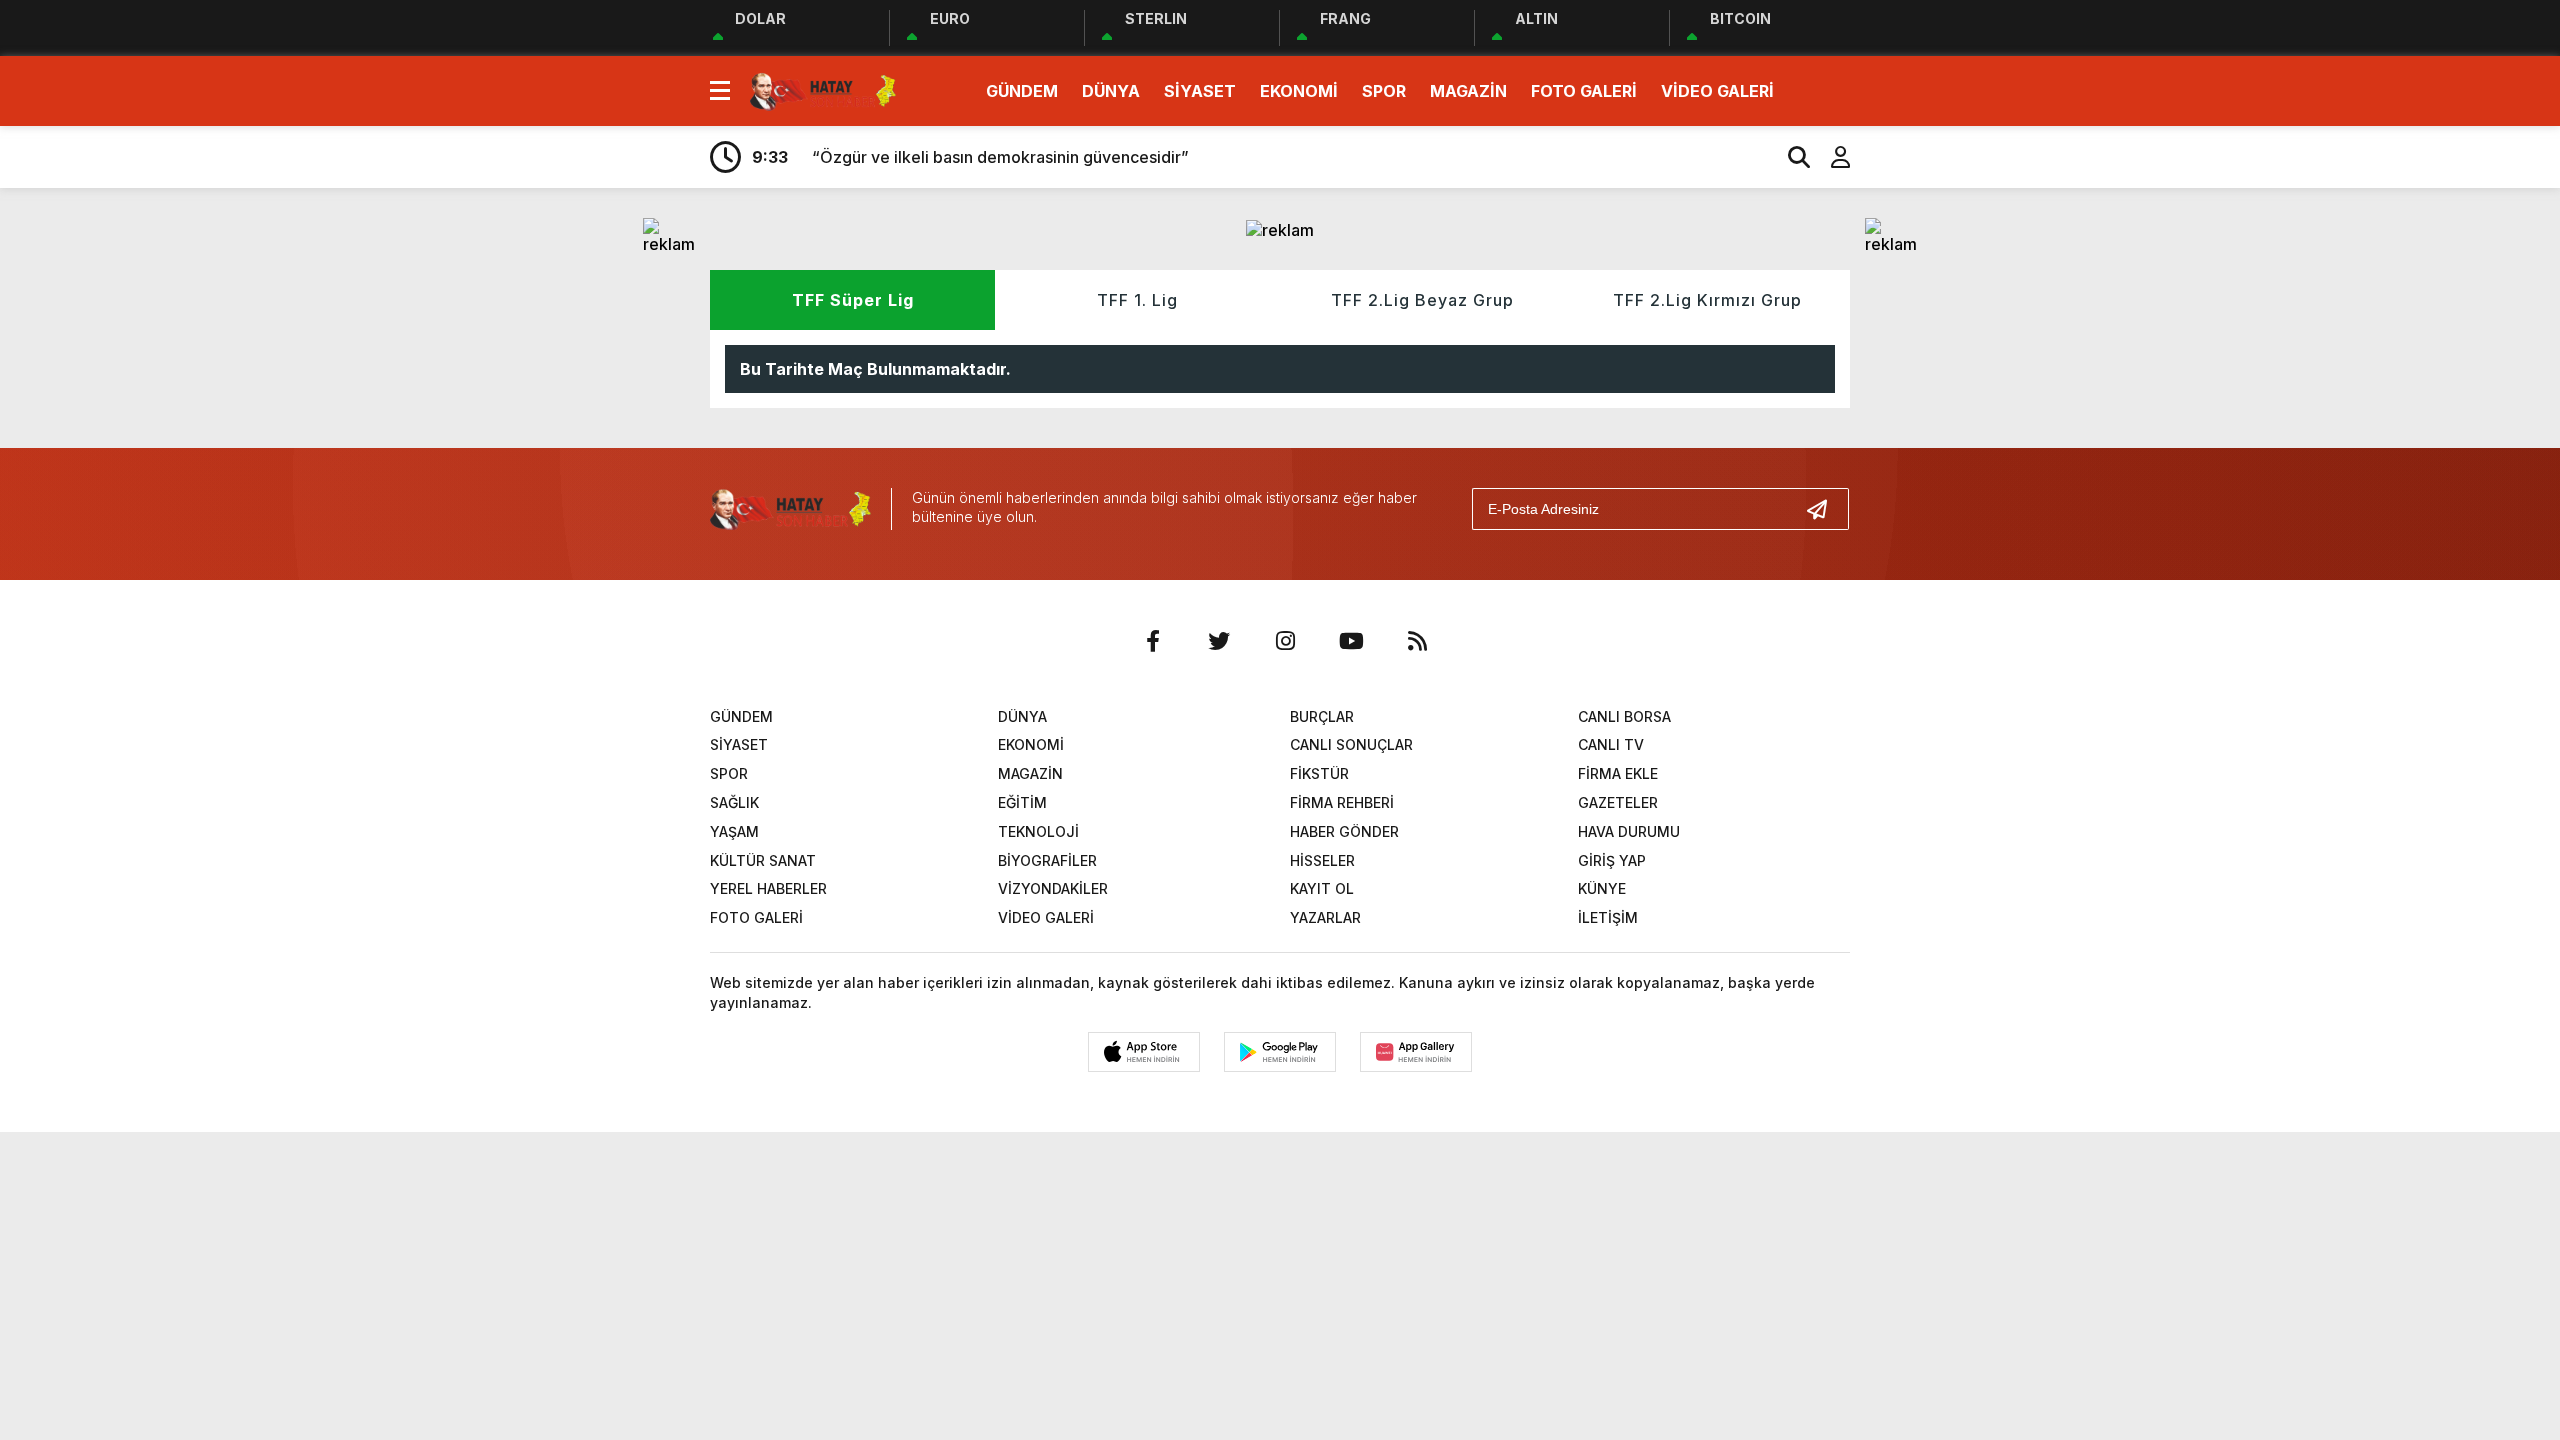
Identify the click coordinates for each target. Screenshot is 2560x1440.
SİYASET (1200, 91)
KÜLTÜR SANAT (763, 860)
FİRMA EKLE (1618, 773)
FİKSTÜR (1319, 773)
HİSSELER (1322, 860)
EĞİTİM (1022, 802)
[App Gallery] (1416, 1052)
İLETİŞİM (1608, 917)
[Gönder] (1825, 509)
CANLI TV (1611, 744)
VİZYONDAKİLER (1053, 888)
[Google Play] (1280, 1052)
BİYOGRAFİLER (1047, 860)
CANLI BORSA (1624, 716)
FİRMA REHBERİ (1342, 802)
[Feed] (1417, 641)
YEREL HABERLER (768, 888)
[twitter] (1219, 641)
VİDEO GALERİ (1717, 91)
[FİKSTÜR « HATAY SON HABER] (823, 89)
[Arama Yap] (1790, 157)
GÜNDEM (1022, 91)
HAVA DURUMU (1629, 831)
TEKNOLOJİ (1038, 831)
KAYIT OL (1322, 888)
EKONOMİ (1299, 91)
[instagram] (1285, 641)
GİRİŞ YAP (1612, 860)
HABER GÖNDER (1344, 831)
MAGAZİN (1468, 91)
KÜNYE (1602, 888)
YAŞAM (734, 831)
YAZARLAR (1325, 917)
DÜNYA (1111, 91)
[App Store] (1144, 1052)
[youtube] (1351, 641)
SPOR (1384, 91)
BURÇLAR (1322, 716)
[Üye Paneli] (1830, 157)
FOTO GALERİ (1584, 91)
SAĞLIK (734, 802)
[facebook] (1153, 641)
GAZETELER (1618, 802)
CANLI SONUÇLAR (1351, 744)
